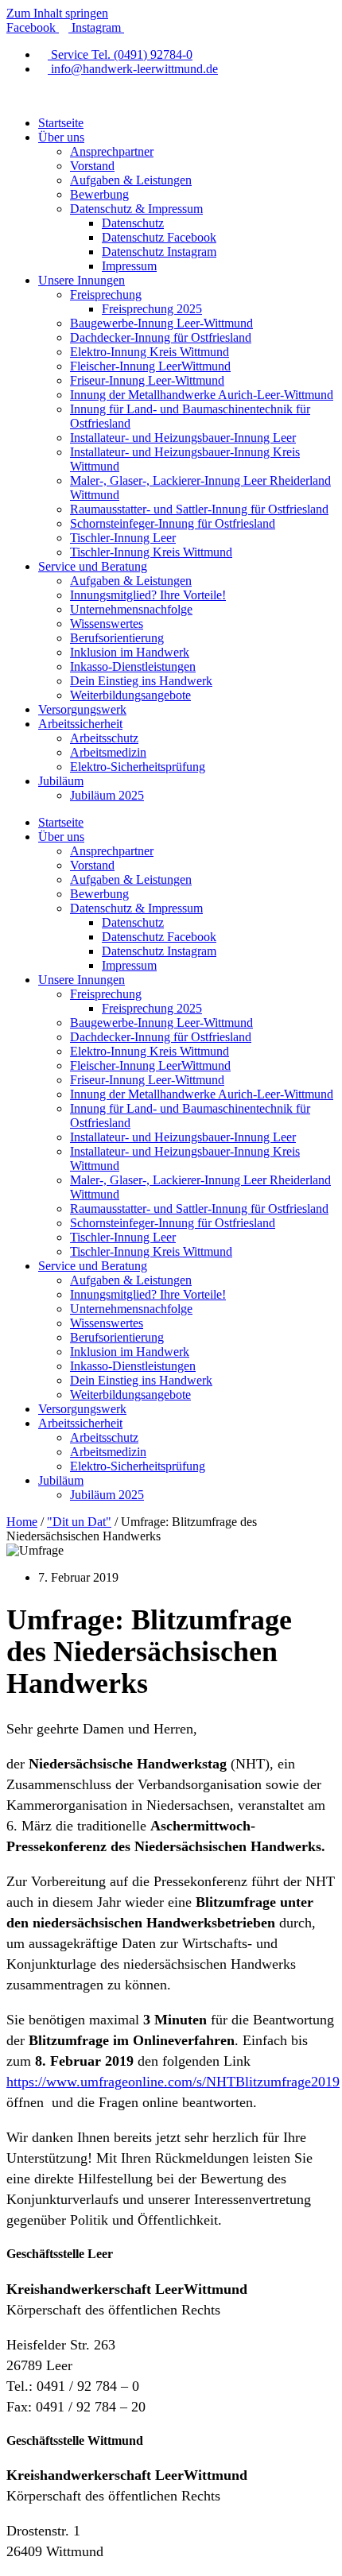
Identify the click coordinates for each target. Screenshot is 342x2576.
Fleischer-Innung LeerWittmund (150, 366)
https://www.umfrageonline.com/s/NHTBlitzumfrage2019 (173, 2082)
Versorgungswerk (82, 709)
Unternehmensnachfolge (131, 609)
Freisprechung (106, 294)
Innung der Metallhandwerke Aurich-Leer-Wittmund (202, 395)
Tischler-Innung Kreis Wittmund (151, 552)
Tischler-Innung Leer (123, 538)
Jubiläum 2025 (107, 795)
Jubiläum (61, 781)
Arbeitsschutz (104, 738)
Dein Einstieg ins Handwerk (141, 681)
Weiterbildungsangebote (130, 695)
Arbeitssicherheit (80, 724)
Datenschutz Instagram (159, 252)
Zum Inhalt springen (57, 13)
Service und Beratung (93, 566)
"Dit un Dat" (79, 1522)
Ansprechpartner (112, 151)
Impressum (129, 266)
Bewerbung (99, 194)
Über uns (61, 137)
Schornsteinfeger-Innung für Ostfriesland (173, 523)
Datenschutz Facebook (159, 237)
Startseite (61, 123)
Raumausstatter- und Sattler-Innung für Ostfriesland (199, 509)
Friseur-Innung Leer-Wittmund (147, 380)
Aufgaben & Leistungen (131, 180)
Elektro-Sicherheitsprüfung (138, 767)
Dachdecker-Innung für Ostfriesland (161, 337)
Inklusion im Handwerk (130, 652)
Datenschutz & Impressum (136, 209)
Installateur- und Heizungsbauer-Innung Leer (183, 438)
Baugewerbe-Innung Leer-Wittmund (161, 323)
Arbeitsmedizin (108, 752)
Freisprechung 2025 (152, 309)
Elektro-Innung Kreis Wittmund (150, 352)
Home (22, 1522)
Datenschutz (133, 223)
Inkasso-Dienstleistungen (133, 666)
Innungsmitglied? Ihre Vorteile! (148, 595)
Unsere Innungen (82, 280)
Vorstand (92, 166)
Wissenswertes (107, 624)
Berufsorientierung (117, 638)
